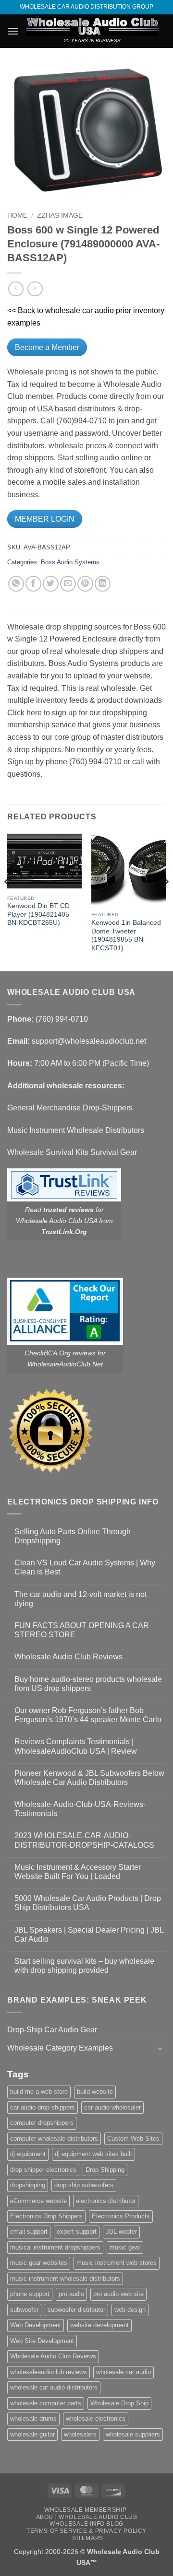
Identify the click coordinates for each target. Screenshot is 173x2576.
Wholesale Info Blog (86, 2524)
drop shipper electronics (43, 2170)
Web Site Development (42, 2341)
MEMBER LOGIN (45, 519)
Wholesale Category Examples (60, 2048)
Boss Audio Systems (70, 562)
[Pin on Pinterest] (85, 584)
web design (130, 2310)
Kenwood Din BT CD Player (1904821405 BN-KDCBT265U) (38, 914)
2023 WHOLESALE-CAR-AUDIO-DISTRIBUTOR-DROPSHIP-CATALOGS (84, 1840)
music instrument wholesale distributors (65, 2279)
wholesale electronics (96, 2419)
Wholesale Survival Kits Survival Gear (72, 1152)
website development (99, 2325)
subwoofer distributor (76, 2310)
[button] (13, 31)
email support (29, 2232)
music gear (125, 2247)
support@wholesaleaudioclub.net (89, 1041)
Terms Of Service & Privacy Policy (86, 2531)
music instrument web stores (117, 2263)
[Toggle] (160, 2048)
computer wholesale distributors (54, 2139)
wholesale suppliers (133, 2434)
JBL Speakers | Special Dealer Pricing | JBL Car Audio (89, 1935)
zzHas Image (60, 216)
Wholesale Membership (85, 2510)
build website (95, 2092)
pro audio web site (118, 2294)
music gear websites (39, 2263)
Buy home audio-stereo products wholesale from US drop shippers (88, 1684)
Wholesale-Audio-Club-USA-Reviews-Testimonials (80, 1809)
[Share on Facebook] (33, 584)
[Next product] (16, 289)
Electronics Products (121, 2216)
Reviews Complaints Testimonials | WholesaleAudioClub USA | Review (76, 1746)
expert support (77, 2232)
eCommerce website (38, 2201)
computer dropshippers (42, 2123)
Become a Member (47, 347)
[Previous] (8, 901)
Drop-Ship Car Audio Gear (52, 2030)
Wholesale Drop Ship (119, 2403)
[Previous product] (35, 289)
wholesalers (80, 2434)
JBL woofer (121, 2232)
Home (17, 216)
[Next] (165, 901)
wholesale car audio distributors (54, 2387)
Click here (25, 713)
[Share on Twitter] (51, 584)
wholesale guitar (32, 2434)
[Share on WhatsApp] (16, 584)
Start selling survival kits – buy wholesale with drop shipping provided (84, 1966)
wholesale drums (33, 2419)
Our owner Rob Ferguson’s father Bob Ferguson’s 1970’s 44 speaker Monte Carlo (88, 1715)
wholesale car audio (124, 2372)
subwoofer (24, 2310)
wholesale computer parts (46, 2403)
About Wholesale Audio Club (87, 2517)
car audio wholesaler (112, 2107)
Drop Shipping (105, 2170)
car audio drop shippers (43, 2107)
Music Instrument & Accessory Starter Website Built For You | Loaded (78, 1872)
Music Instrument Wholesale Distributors (76, 1130)
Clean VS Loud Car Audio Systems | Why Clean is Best (85, 1567)
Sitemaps (88, 2538)
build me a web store (39, 2092)
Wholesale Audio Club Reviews (68, 1657)
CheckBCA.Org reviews (60, 1353)
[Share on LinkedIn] (103, 584)
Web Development (36, 2325)
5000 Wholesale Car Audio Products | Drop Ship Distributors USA (88, 1903)
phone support (30, 2294)
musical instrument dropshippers (55, 2247)
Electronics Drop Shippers (46, 2216)
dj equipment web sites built (93, 2154)
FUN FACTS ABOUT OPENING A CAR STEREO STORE (82, 1630)
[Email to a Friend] (68, 584)
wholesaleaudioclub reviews (49, 2372)
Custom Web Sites (133, 2139)
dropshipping (28, 2185)
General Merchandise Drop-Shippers (70, 1108)
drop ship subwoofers (84, 2185)
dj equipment (28, 2154)
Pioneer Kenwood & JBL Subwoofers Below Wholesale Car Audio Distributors (89, 1778)
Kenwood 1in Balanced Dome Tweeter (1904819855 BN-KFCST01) (126, 935)
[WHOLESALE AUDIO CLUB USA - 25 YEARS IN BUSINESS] (92, 26)
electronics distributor (106, 2201)
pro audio (71, 2294)
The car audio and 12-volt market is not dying (80, 1599)
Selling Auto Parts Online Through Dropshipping (73, 1536)
